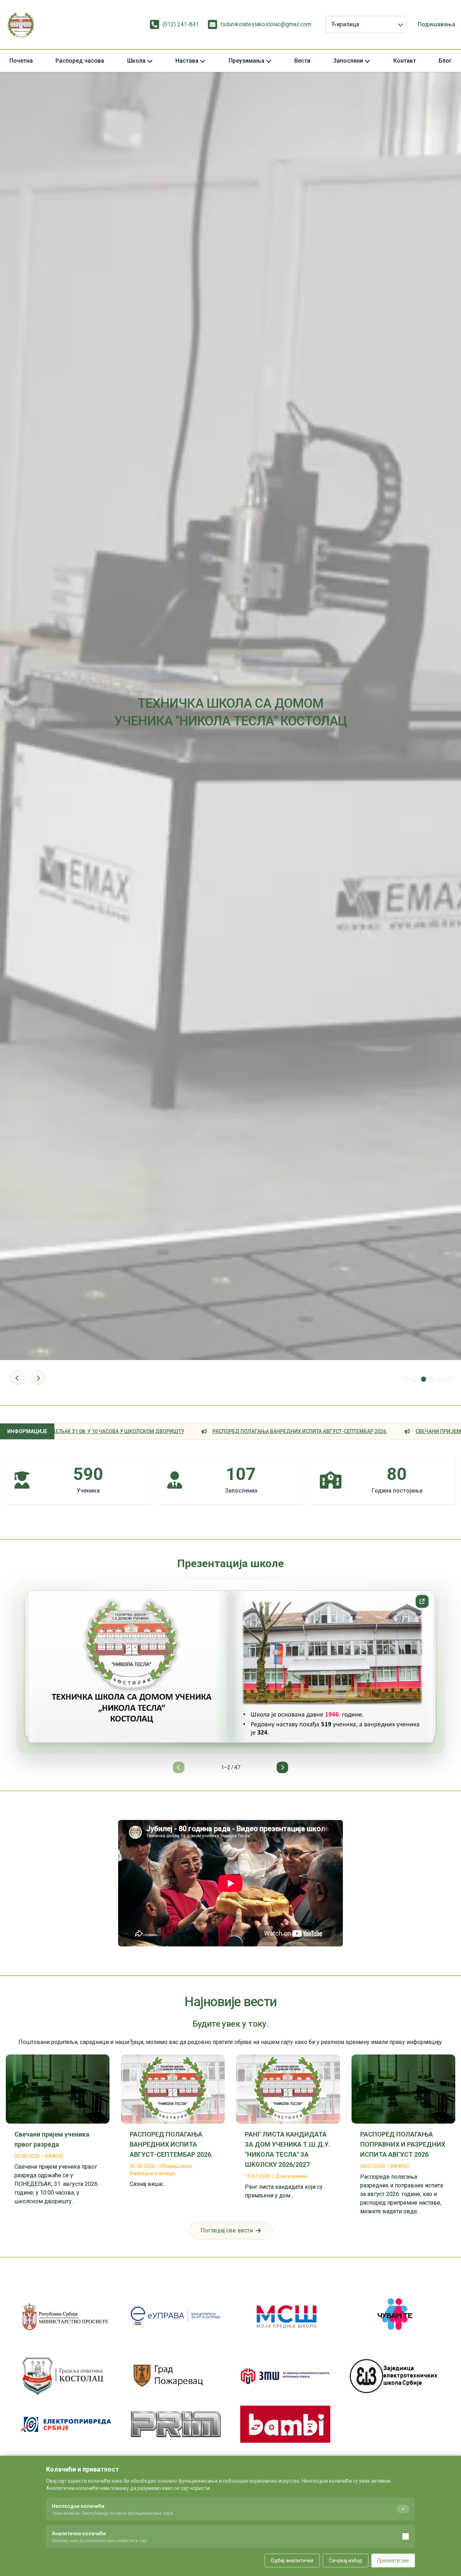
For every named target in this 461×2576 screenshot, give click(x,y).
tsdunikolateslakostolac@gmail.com (266, 24)
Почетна (21, 61)
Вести (302, 61)
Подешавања (437, 24)
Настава (187, 61)
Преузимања (247, 61)
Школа (136, 61)
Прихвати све (393, 2561)
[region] (230, 1677)
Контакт (405, 61)
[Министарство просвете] (66, 2316)
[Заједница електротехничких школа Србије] (395, 2376)
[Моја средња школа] (285, 2316)
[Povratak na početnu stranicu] (21, 24)
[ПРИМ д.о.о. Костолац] (176, 2424)
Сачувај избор (346, 2561)
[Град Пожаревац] (176, 2376)
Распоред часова (80, 61)
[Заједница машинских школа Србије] (285, 2376)
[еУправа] (176, 2316)
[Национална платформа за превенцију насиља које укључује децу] (395, 2316)
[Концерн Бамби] (285, 2424)
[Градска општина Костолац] (66, 2376)
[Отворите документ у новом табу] (422, 1601)
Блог (445, 61)
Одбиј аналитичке (292, 2561)
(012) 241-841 (181, 24)
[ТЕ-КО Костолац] (66, 2424)
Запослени (348, 61)
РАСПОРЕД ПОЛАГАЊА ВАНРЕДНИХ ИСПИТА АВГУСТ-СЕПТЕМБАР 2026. (175, 1431)
